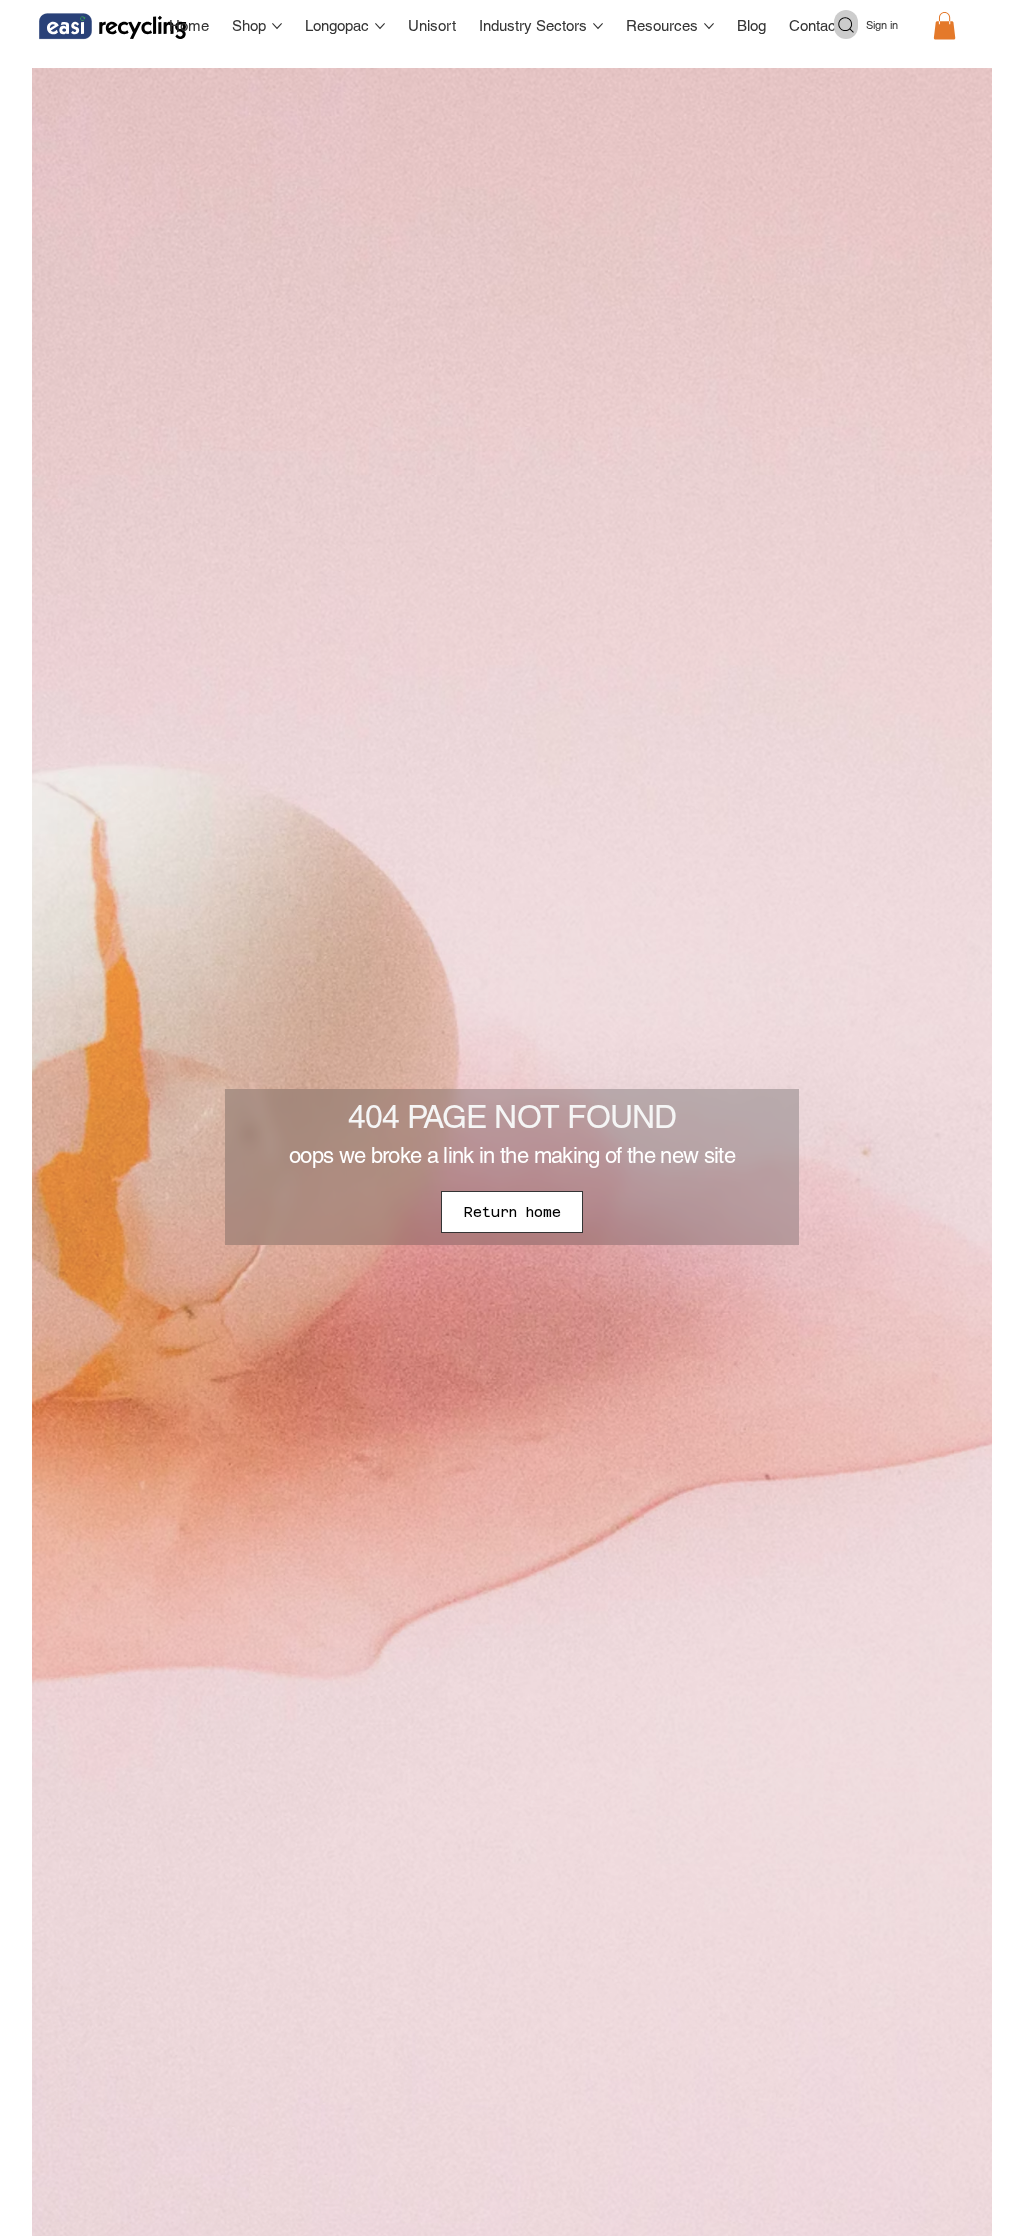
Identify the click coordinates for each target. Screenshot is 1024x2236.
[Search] (846, 24)
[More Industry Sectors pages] (598, 26)
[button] (944, 25)
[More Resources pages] (709, 26)
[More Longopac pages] (380, 26)
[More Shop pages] (277, 26)
